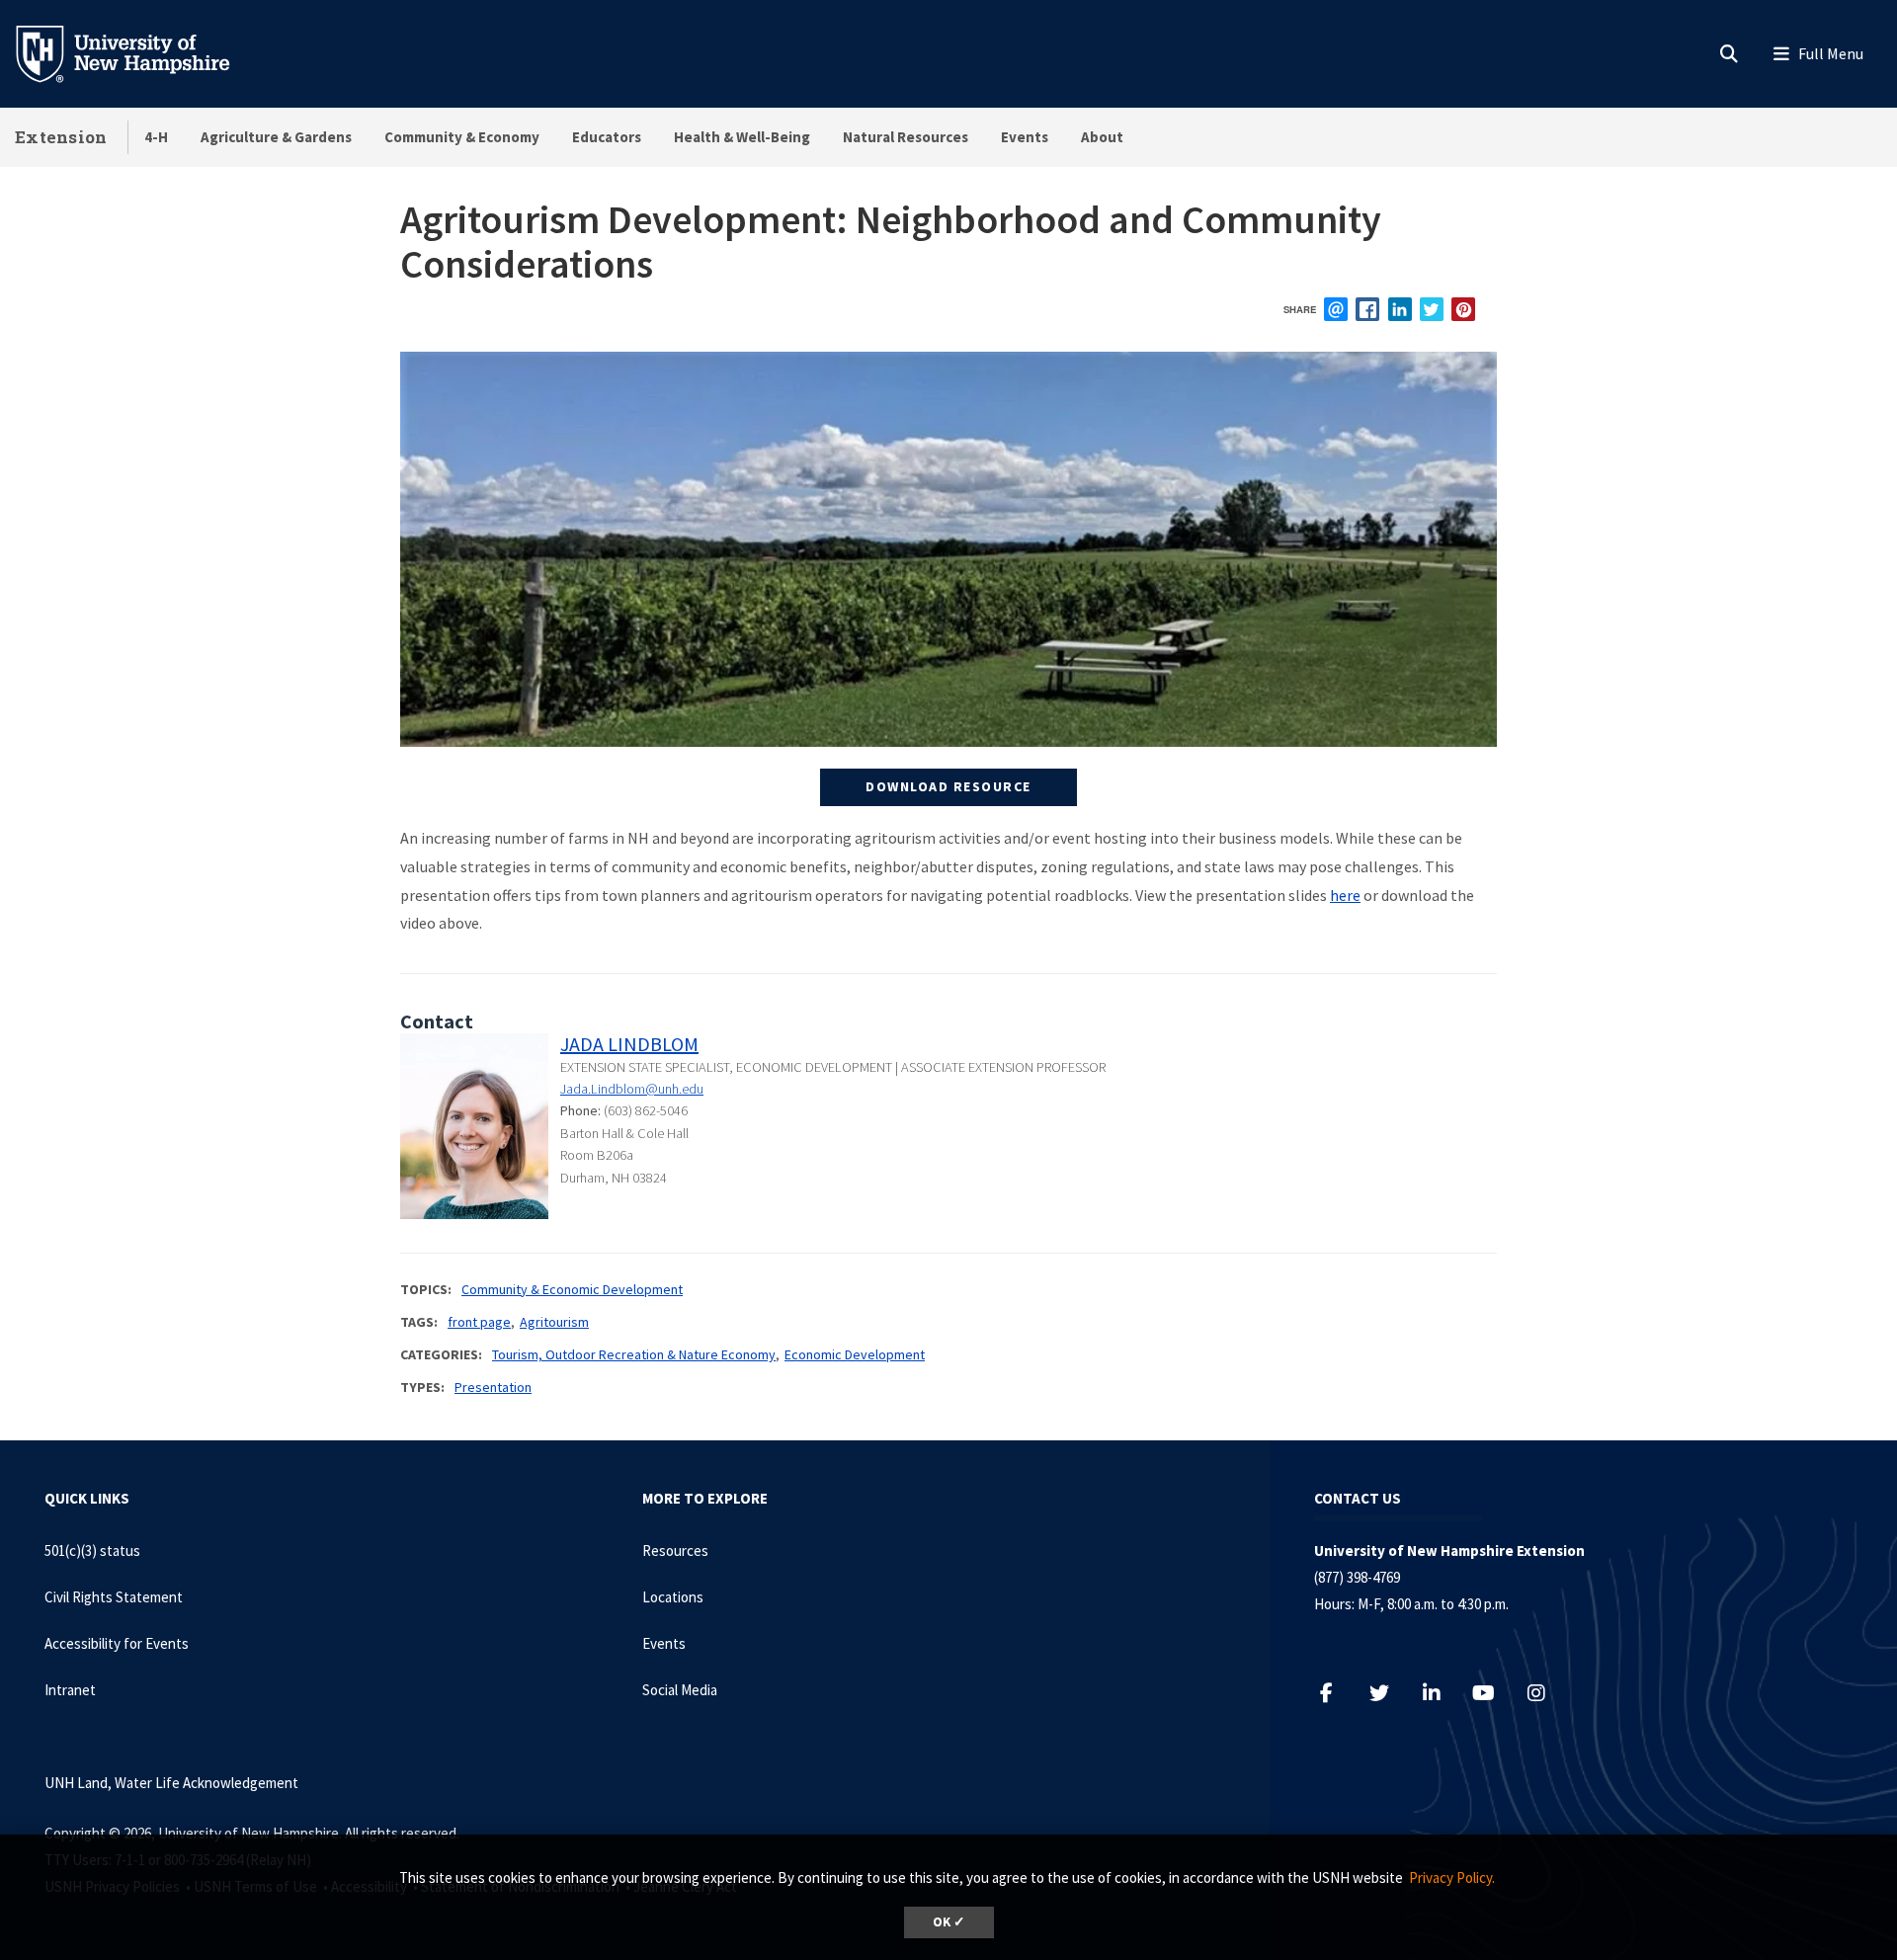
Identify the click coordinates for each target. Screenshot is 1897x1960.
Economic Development (855, 1354)
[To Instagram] (1546, 1693)
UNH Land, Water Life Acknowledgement (171, 1783)
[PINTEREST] (1463, 309)
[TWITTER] (1432, 309)
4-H (156, 137)
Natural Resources (906, 137)
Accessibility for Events (117, 1643)
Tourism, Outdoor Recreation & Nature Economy (634, 1354)
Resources (675, 1551)
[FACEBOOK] (1367, 309)
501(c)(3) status (92, 1551)
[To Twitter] (1389, 1693)
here (1345, 895)
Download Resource (948, 786)
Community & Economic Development (572, 1289)
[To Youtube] (1493, 1693)
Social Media (680, 1690)
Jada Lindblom (629, 1044)
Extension (61, 137)
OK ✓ (949, 1922)
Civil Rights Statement (114, 1597)
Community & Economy (462, 137)
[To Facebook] (1336, 1693)
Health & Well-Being (742, 137)
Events (1025, 137)
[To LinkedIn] (1441, 1693)
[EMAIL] (1336, 309)
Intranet (70, 1690)
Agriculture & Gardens (276, 137)
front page (479, 1322)
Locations (673, 1597)
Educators (607, 137)
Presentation (493, 1387)
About (1102, 137)
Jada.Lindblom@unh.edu (632, 1089)
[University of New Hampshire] (138, 52)
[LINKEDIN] (1400, 309)
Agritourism (554, 1322)
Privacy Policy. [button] (1452, 1878)
